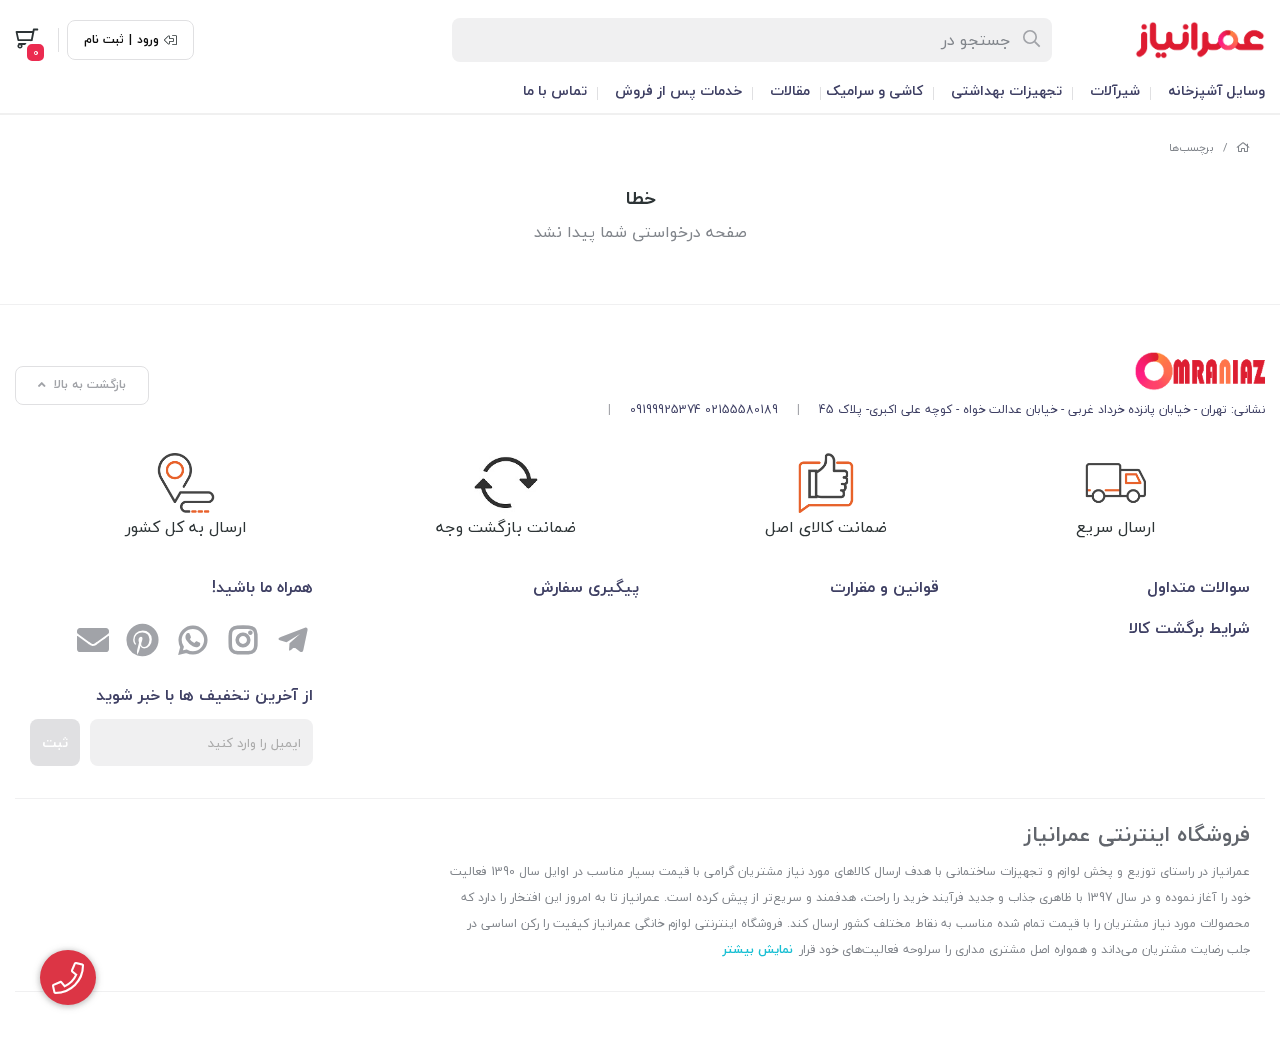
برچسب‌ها (1191, 147)
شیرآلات (1115, 90)
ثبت (55, 742)
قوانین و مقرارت (884, 587)
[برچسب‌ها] (929, 371)
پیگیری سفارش (586, 587)
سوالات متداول (1198, 587)
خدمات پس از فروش (678, 90)
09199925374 (665, 409)
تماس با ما (555, 90)
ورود (148, 40)
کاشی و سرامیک (874, 90)
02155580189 (741, 409)
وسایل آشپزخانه (1216, 90)
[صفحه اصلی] (1243, 147)
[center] (1032, 40)
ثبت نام (104, 40)
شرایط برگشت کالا (1189, 628)
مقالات (790, 90)
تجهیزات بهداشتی (1006, 90)
